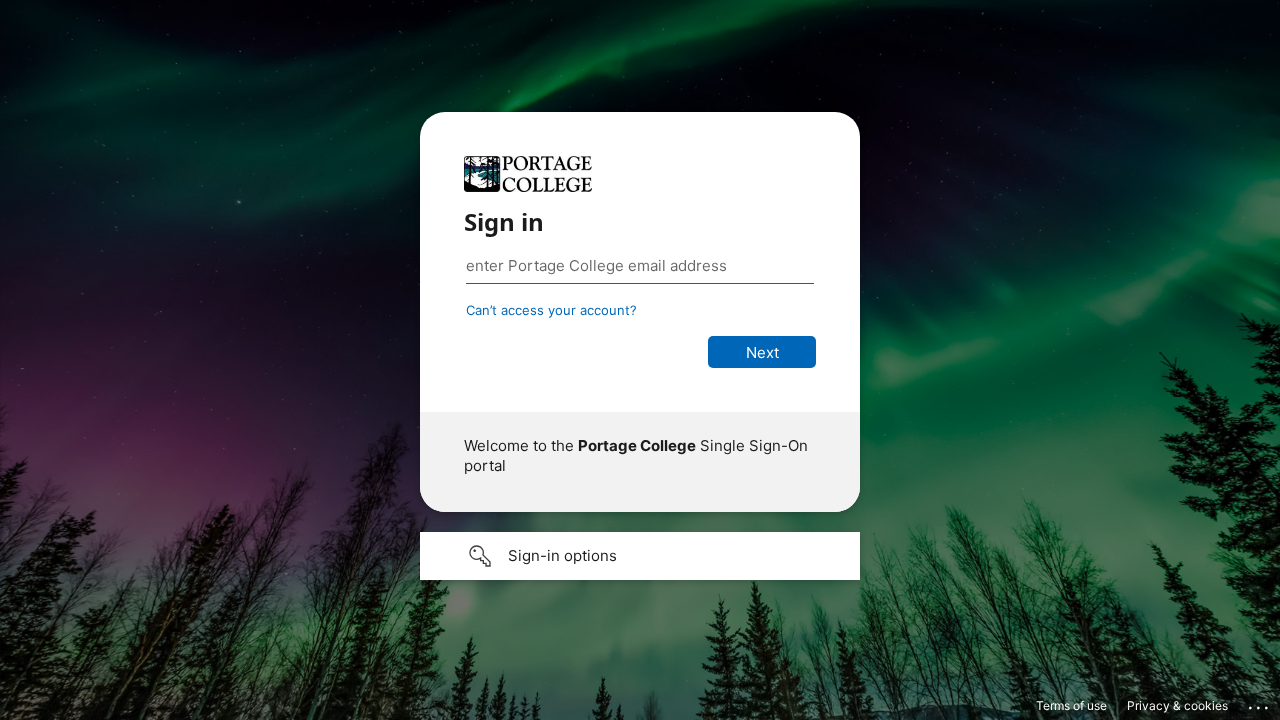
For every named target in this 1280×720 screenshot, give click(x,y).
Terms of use (1071, 705)
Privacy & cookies (1177, 705)
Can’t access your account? (551, 310)
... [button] (1260, 703)
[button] (640, 556)
